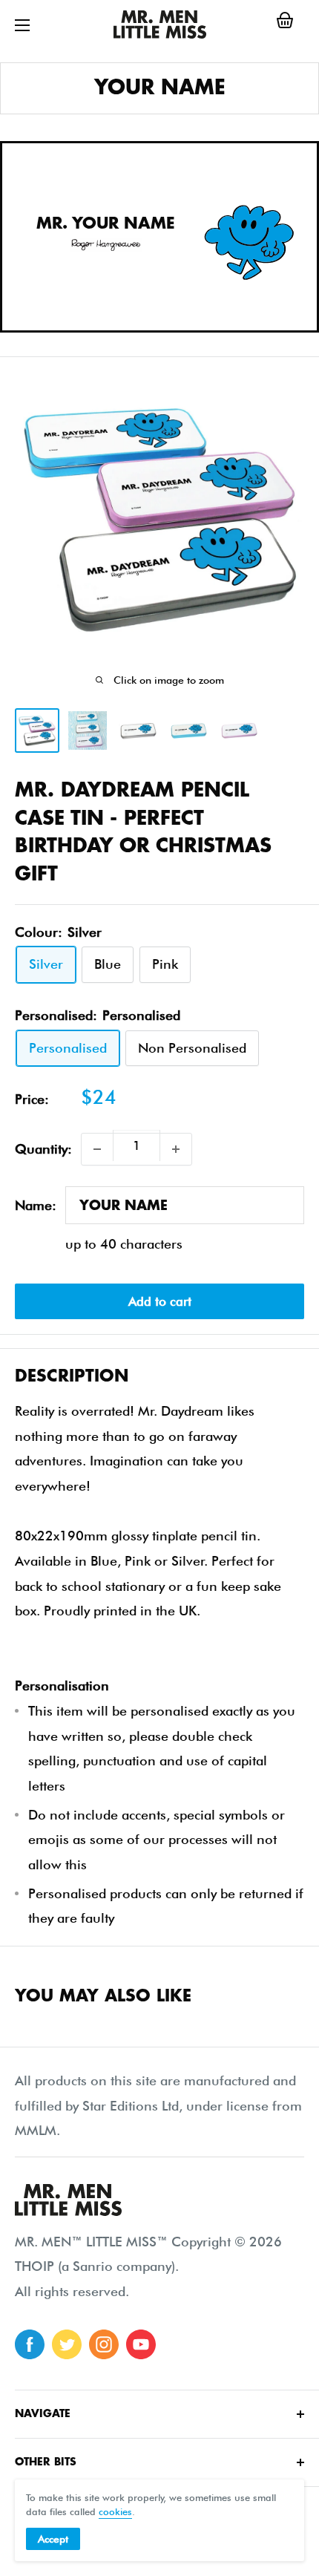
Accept (53, 2539)
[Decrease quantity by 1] (97, 1149)
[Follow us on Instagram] (104, 2344)
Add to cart (160, 1301)
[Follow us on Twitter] (67, 2344)
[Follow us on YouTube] (141, 2344)
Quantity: (43, 1149)
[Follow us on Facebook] (30, 2344)
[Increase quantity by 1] (176, 1149)
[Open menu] (22, 25)
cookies (115, 2511)
